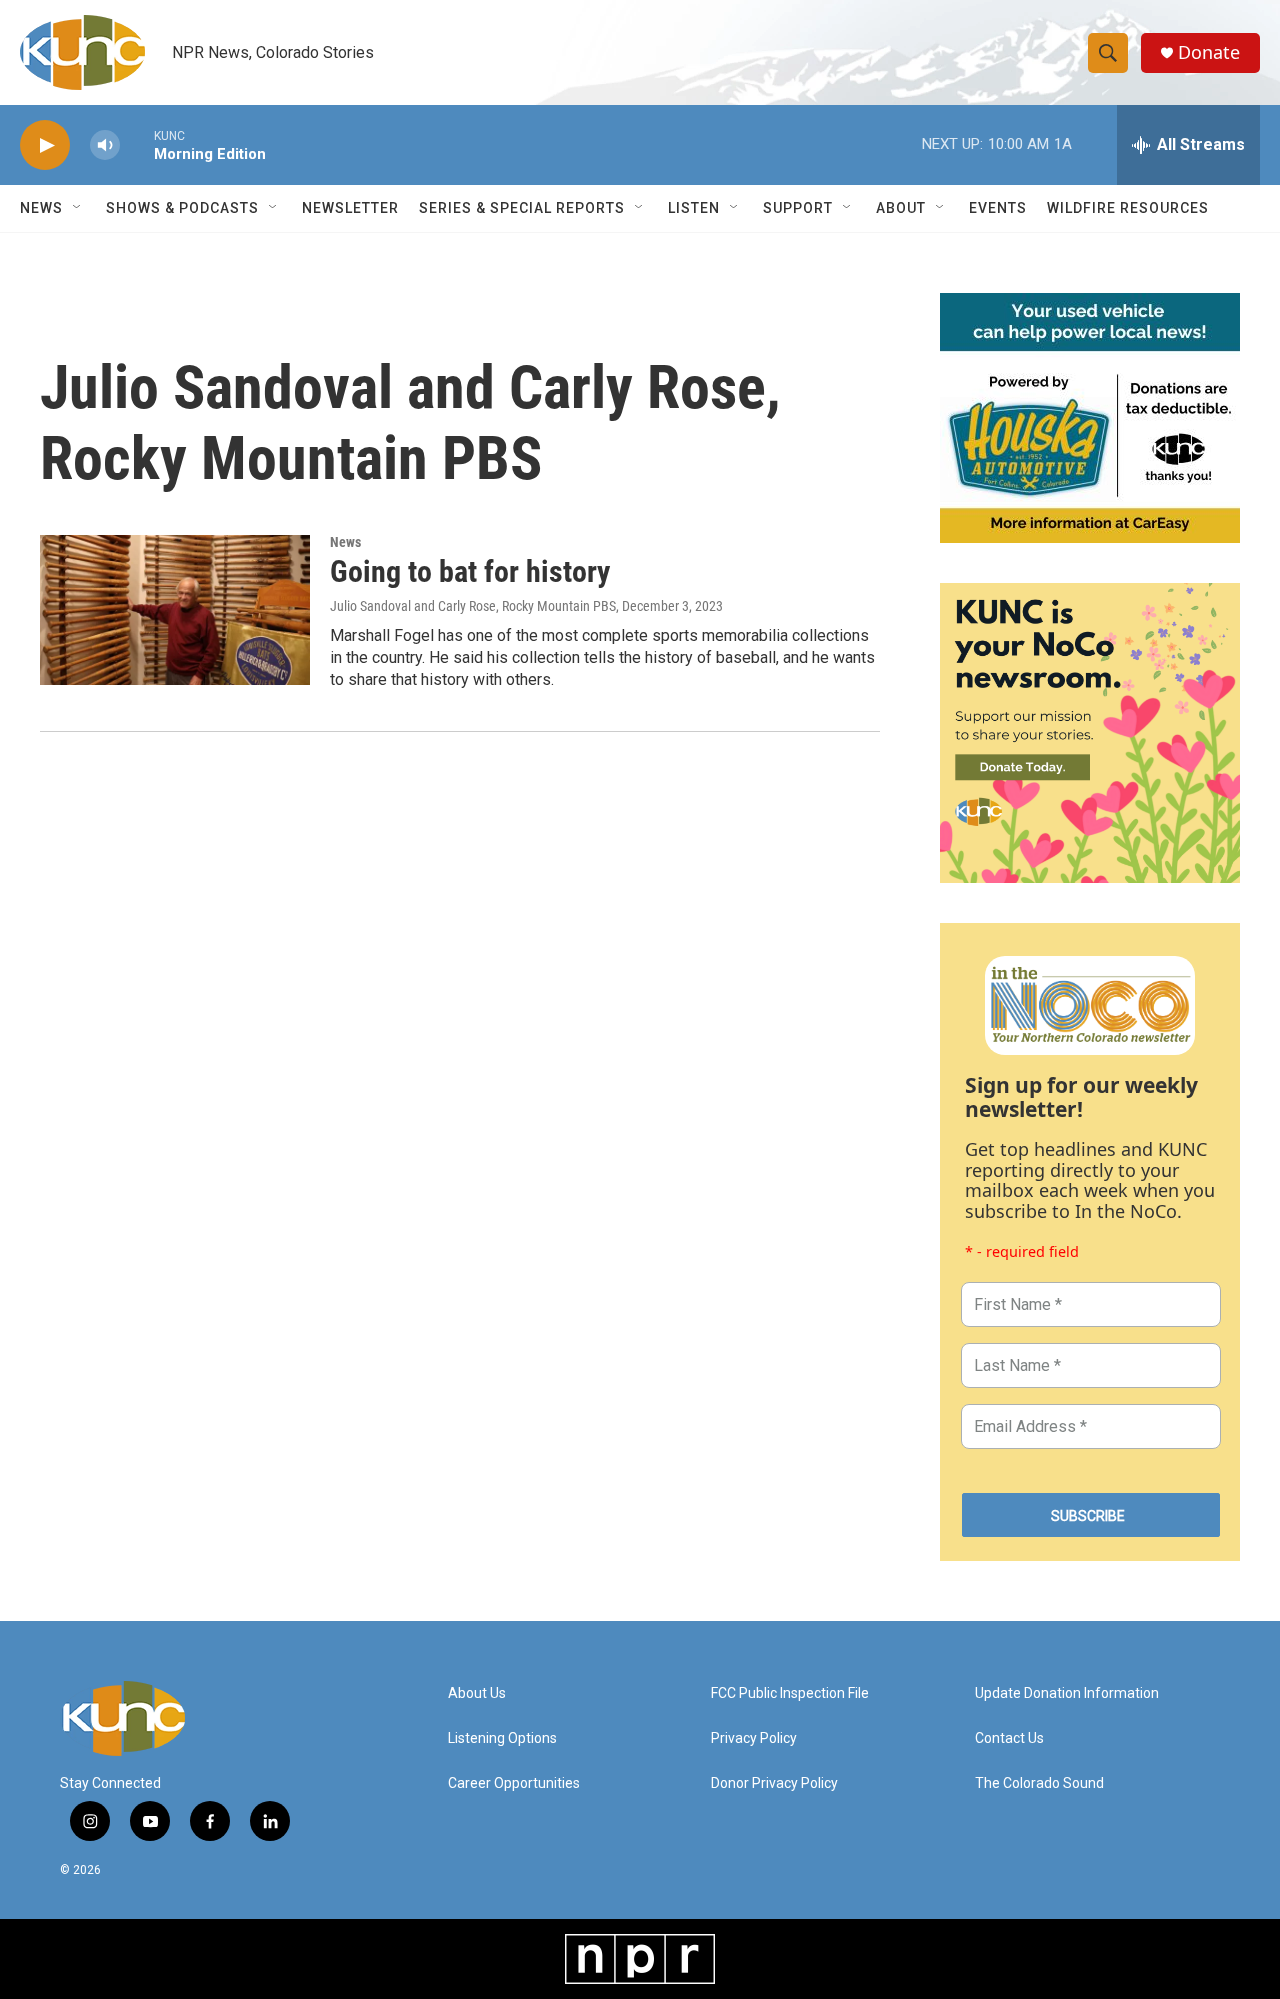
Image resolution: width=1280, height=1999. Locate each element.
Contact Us (1009, 1738)
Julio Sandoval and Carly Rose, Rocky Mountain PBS (473, 606)
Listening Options (502, 1738)
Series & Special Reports (522, 208)
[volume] (105, 145)
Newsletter (350, 208)
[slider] (137, 144)
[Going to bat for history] (175, 610)
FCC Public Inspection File (790, 1693)
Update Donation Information (1067, 1693)
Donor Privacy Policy (774, 1783)
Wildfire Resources (1128, 208)
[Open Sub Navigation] (78, 208)
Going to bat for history (470, 571)
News (345, 542)
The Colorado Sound (1039, 1783)
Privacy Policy (754, 1738)
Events (998, 208)
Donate (1209, 52)
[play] (45, 145)
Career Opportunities (514, 1783)
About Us (477, 1693)
